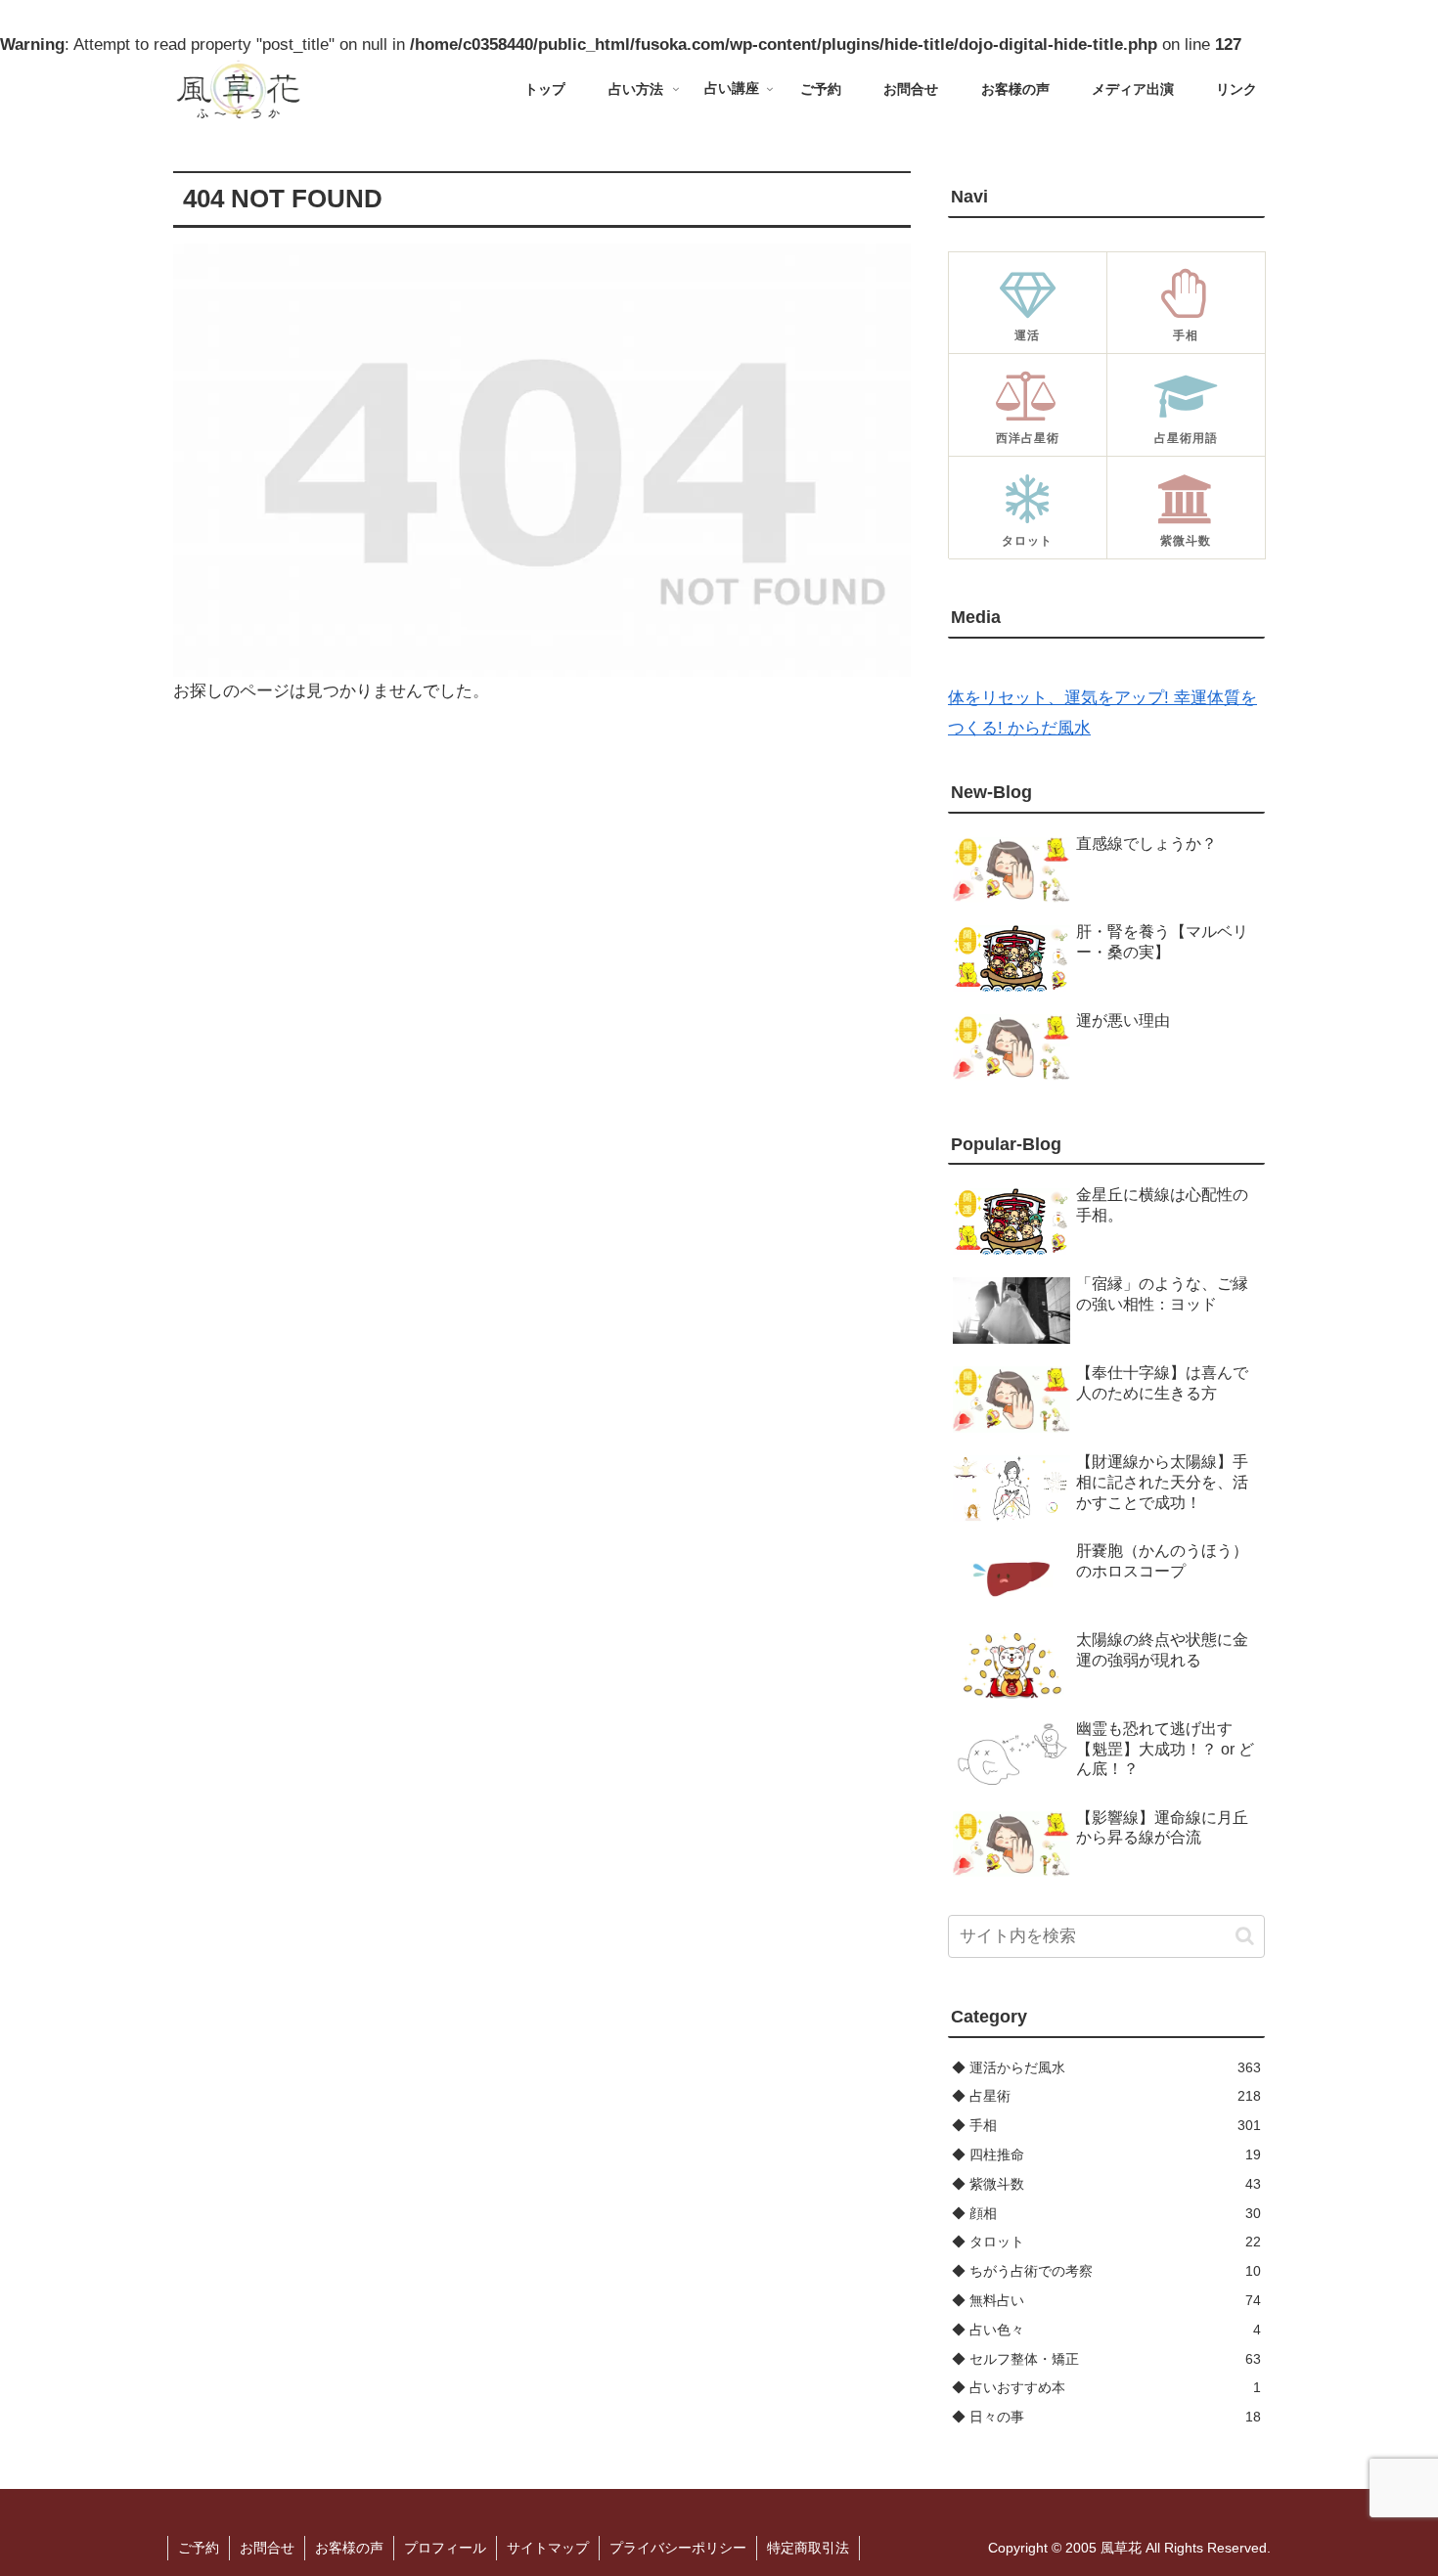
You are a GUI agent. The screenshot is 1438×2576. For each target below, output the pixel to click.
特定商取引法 (808, 2548)
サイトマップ (548, 2548)
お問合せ (267, 2548)
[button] (1245, 1936)
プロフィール (445, 2548)
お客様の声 (349, 2548)
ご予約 (199, 2548)
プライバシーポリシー (678, 2548)
